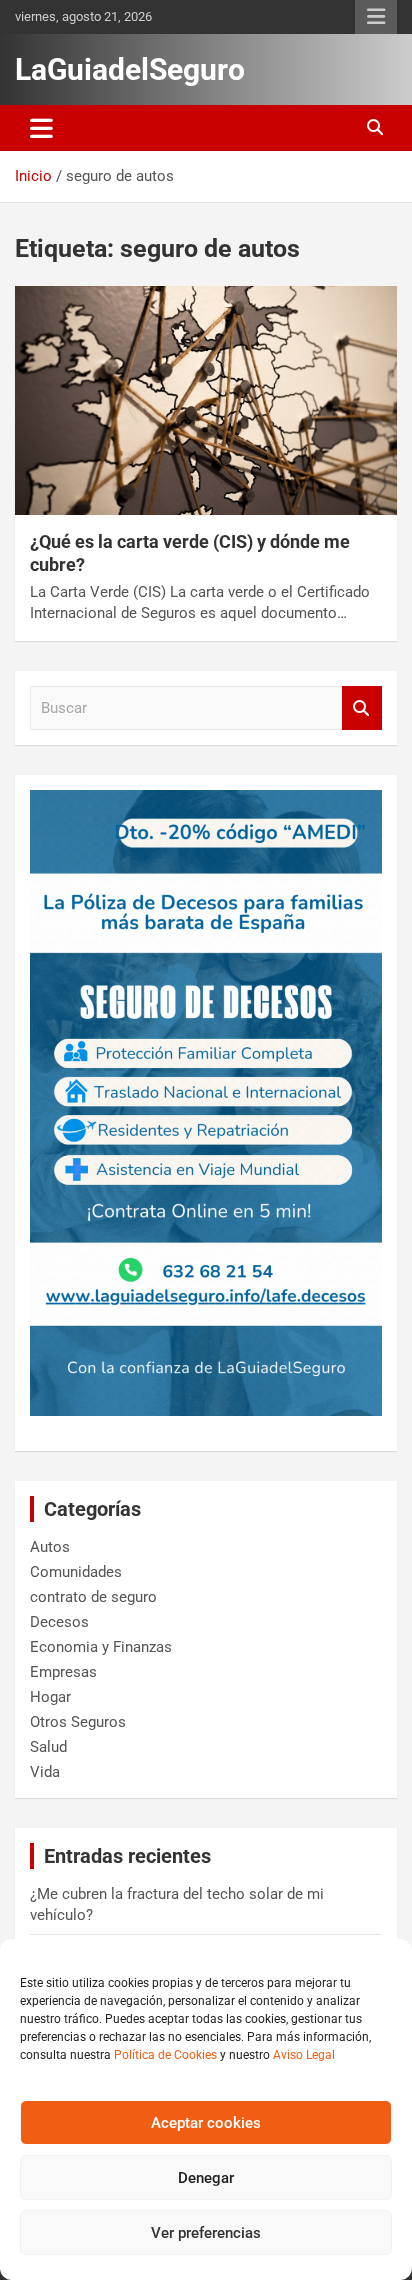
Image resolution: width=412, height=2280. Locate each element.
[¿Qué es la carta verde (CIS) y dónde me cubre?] (206, 400)
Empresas (63, 1672)
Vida (45, 1772)
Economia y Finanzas (101, 1647)
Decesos (59, 1622)
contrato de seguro (93, 1597)
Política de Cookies (165, 2055)
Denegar (206, 2178)
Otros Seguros (78, 1722)
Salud (48, 1747)
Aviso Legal (304, 2055)
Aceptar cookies (206, 2123)
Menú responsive (376, 17)
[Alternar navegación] (41, 128)
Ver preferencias (206, 2233)
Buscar (362, 708)
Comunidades (76, 1572)
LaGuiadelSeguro (130, 69)
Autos (50, 1547)
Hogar (50, 1697)
